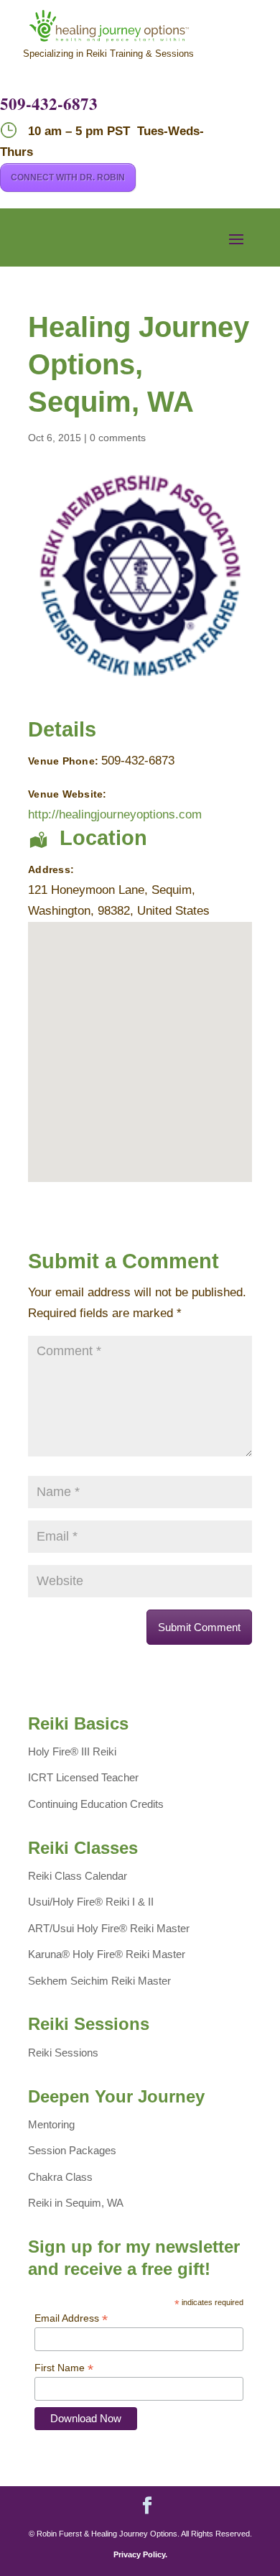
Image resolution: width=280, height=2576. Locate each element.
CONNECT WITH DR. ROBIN (68, 177)
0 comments (118, 438)
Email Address (71, 2318)
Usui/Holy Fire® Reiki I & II (91, 1902)
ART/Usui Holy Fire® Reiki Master (109, 1928)
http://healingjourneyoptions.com (115, 814)
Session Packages (72, 2150)
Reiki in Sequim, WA (76, 2203)
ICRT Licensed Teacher (83, 1777)
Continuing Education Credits (96, 1804)
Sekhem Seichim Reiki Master (99, 1981)
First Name (64, 2368)
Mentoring (51, 2124)
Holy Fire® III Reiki (72, 1751)
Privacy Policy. (140, 2554)
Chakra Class (60, 2177)
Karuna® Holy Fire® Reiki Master (107, 1954)
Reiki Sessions (63, 2053)
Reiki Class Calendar (78, 1876)
